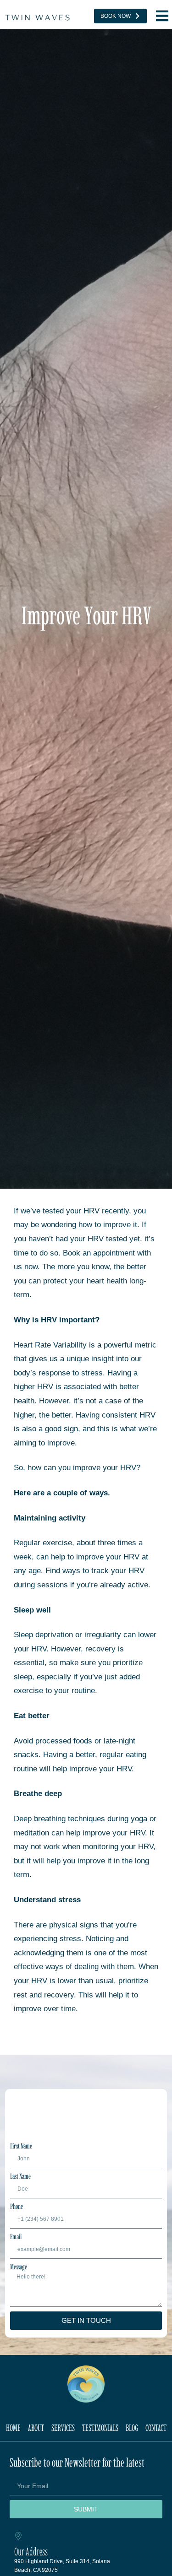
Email (16, 2237)
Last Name (20, 2176)
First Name (21, 2146)
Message (19, 2267)
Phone (17, 2207)
